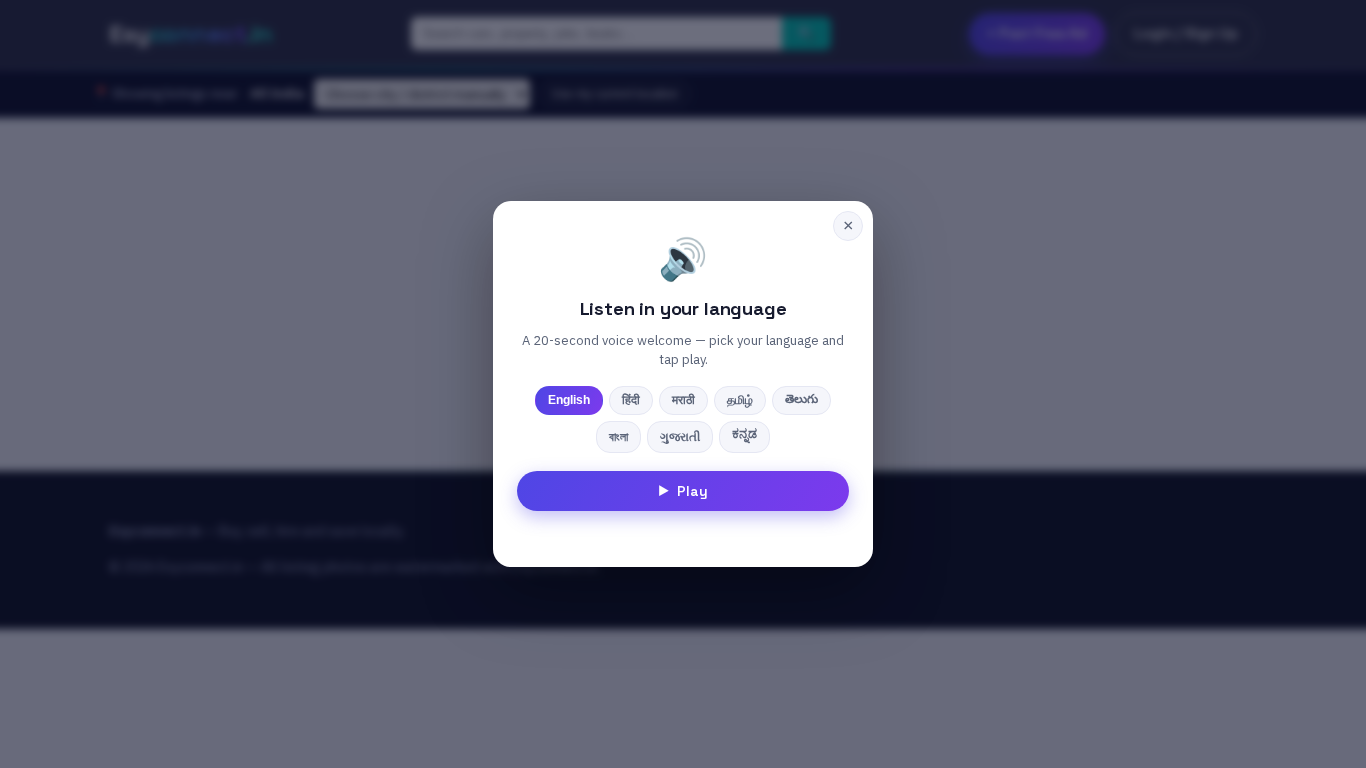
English (569, 400)
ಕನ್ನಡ (744, 434)
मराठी (683, 400)
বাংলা (618, 437)
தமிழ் (740, 400)
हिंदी (631, 400)
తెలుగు (801, 399)
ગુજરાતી (680, 437)
